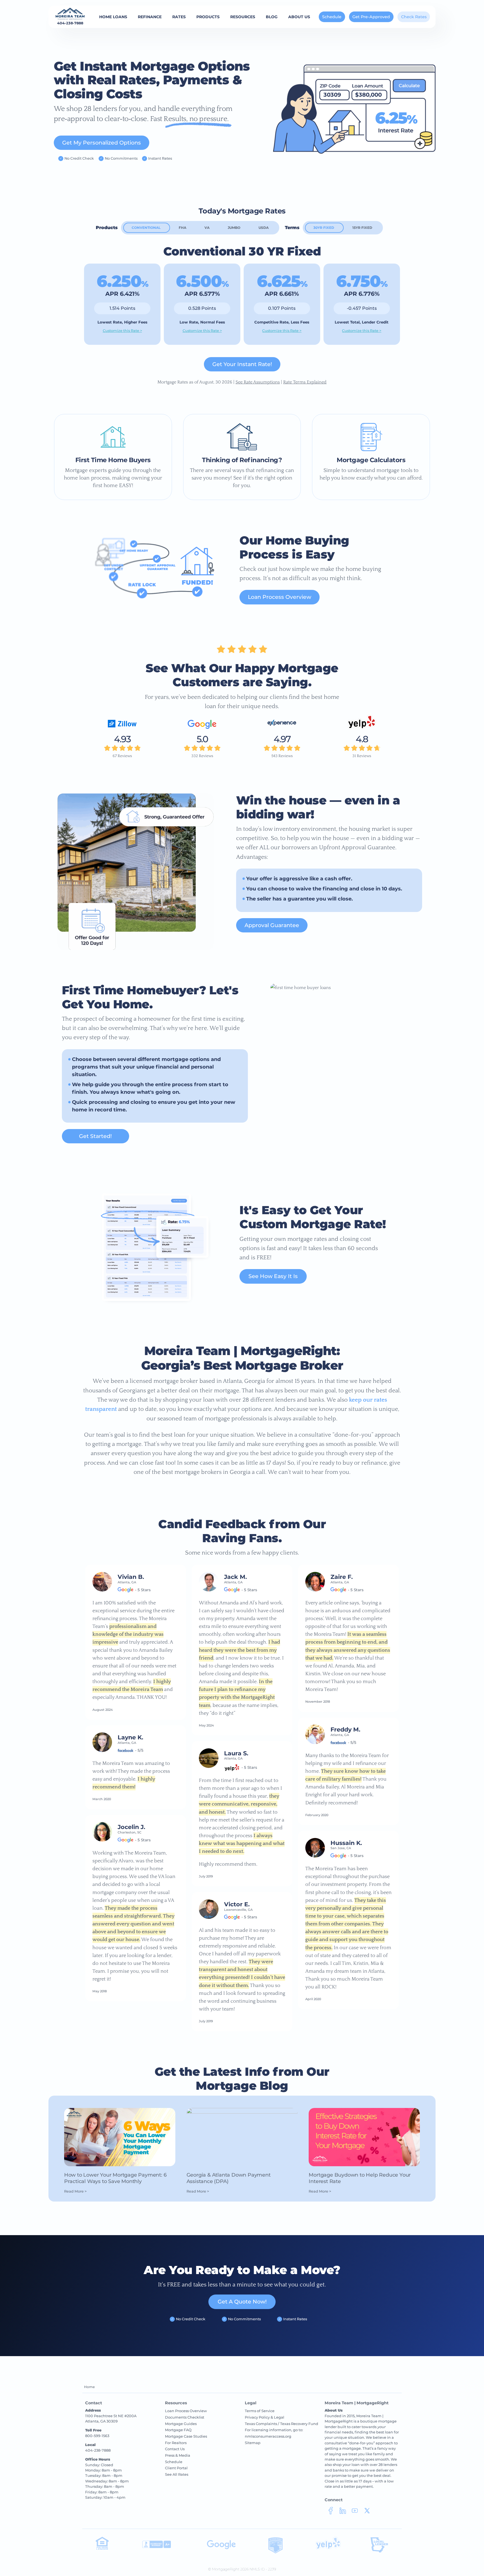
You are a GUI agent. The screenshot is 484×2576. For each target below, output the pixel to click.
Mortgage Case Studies (186, 2436)
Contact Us (175, 2449)
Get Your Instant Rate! (242, 364)
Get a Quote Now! (242, 2302)
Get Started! (95, 1136)
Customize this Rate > (122, 331)
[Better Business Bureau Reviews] (157, 2547)
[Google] (202, 727)
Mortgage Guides (181, 2424)
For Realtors (176, 2443)
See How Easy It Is (273, 1276)
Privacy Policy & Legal (265, 2417)
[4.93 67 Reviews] (122, 727)
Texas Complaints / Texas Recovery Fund (281, 2424)
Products (208, 17)
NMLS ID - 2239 (263, 2569)
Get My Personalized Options (102, 143)
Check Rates (414, 17)
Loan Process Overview (280, 597)
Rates (179, 17)
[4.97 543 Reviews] (282, 727)
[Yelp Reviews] (328, 2549)
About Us (299, 17)
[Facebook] (331, 2512)
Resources (243, 17)
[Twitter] (367, 2512)
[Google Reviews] (221, 2548)
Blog (272, 17)
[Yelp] (362, 727)
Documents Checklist (185, 2417)
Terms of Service (260, 2411)
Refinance (150, 17)
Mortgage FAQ (178, 2430)
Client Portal (176, 2468)
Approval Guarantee (272, 925)
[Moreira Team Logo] (70, 14)
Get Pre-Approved (371, 17)
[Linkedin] (343, 2512)
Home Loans (113, 17)
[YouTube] (355, 2512)
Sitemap (253, 2443)
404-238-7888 (70, 23)
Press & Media (178, 2455)
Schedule (332, 17)
